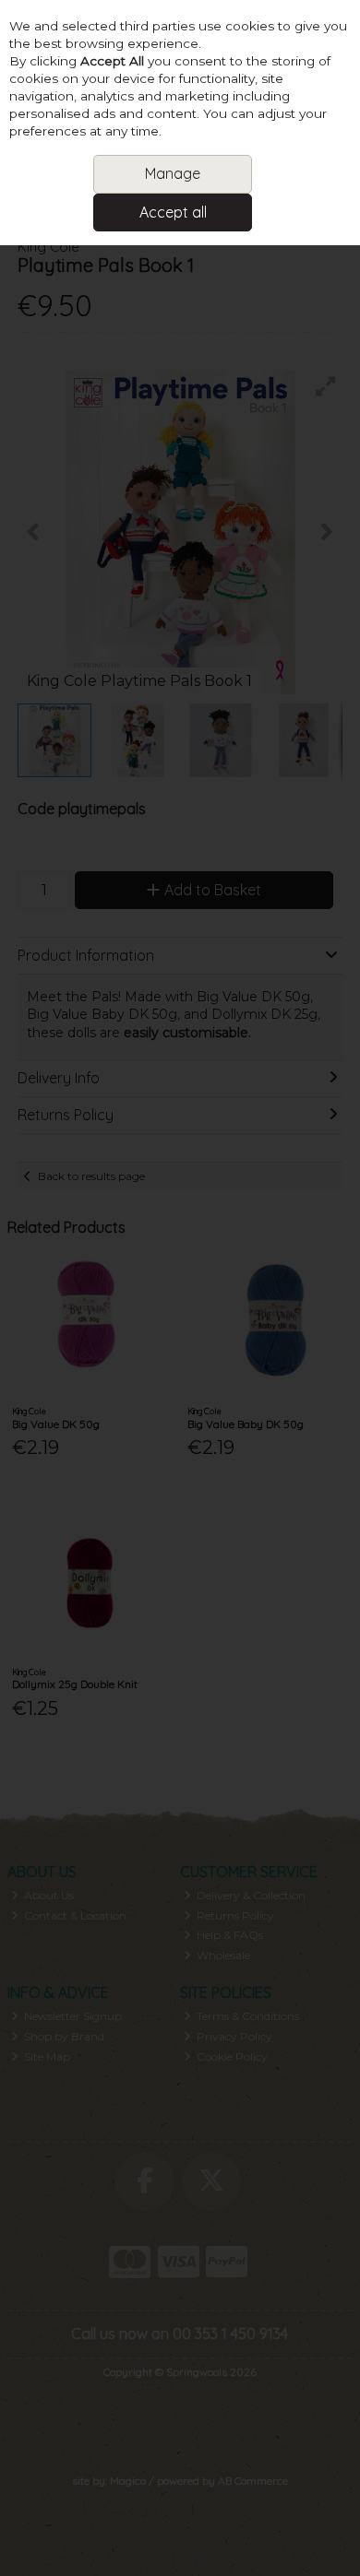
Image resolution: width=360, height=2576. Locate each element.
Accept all (173, 212)
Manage (173, 173)
